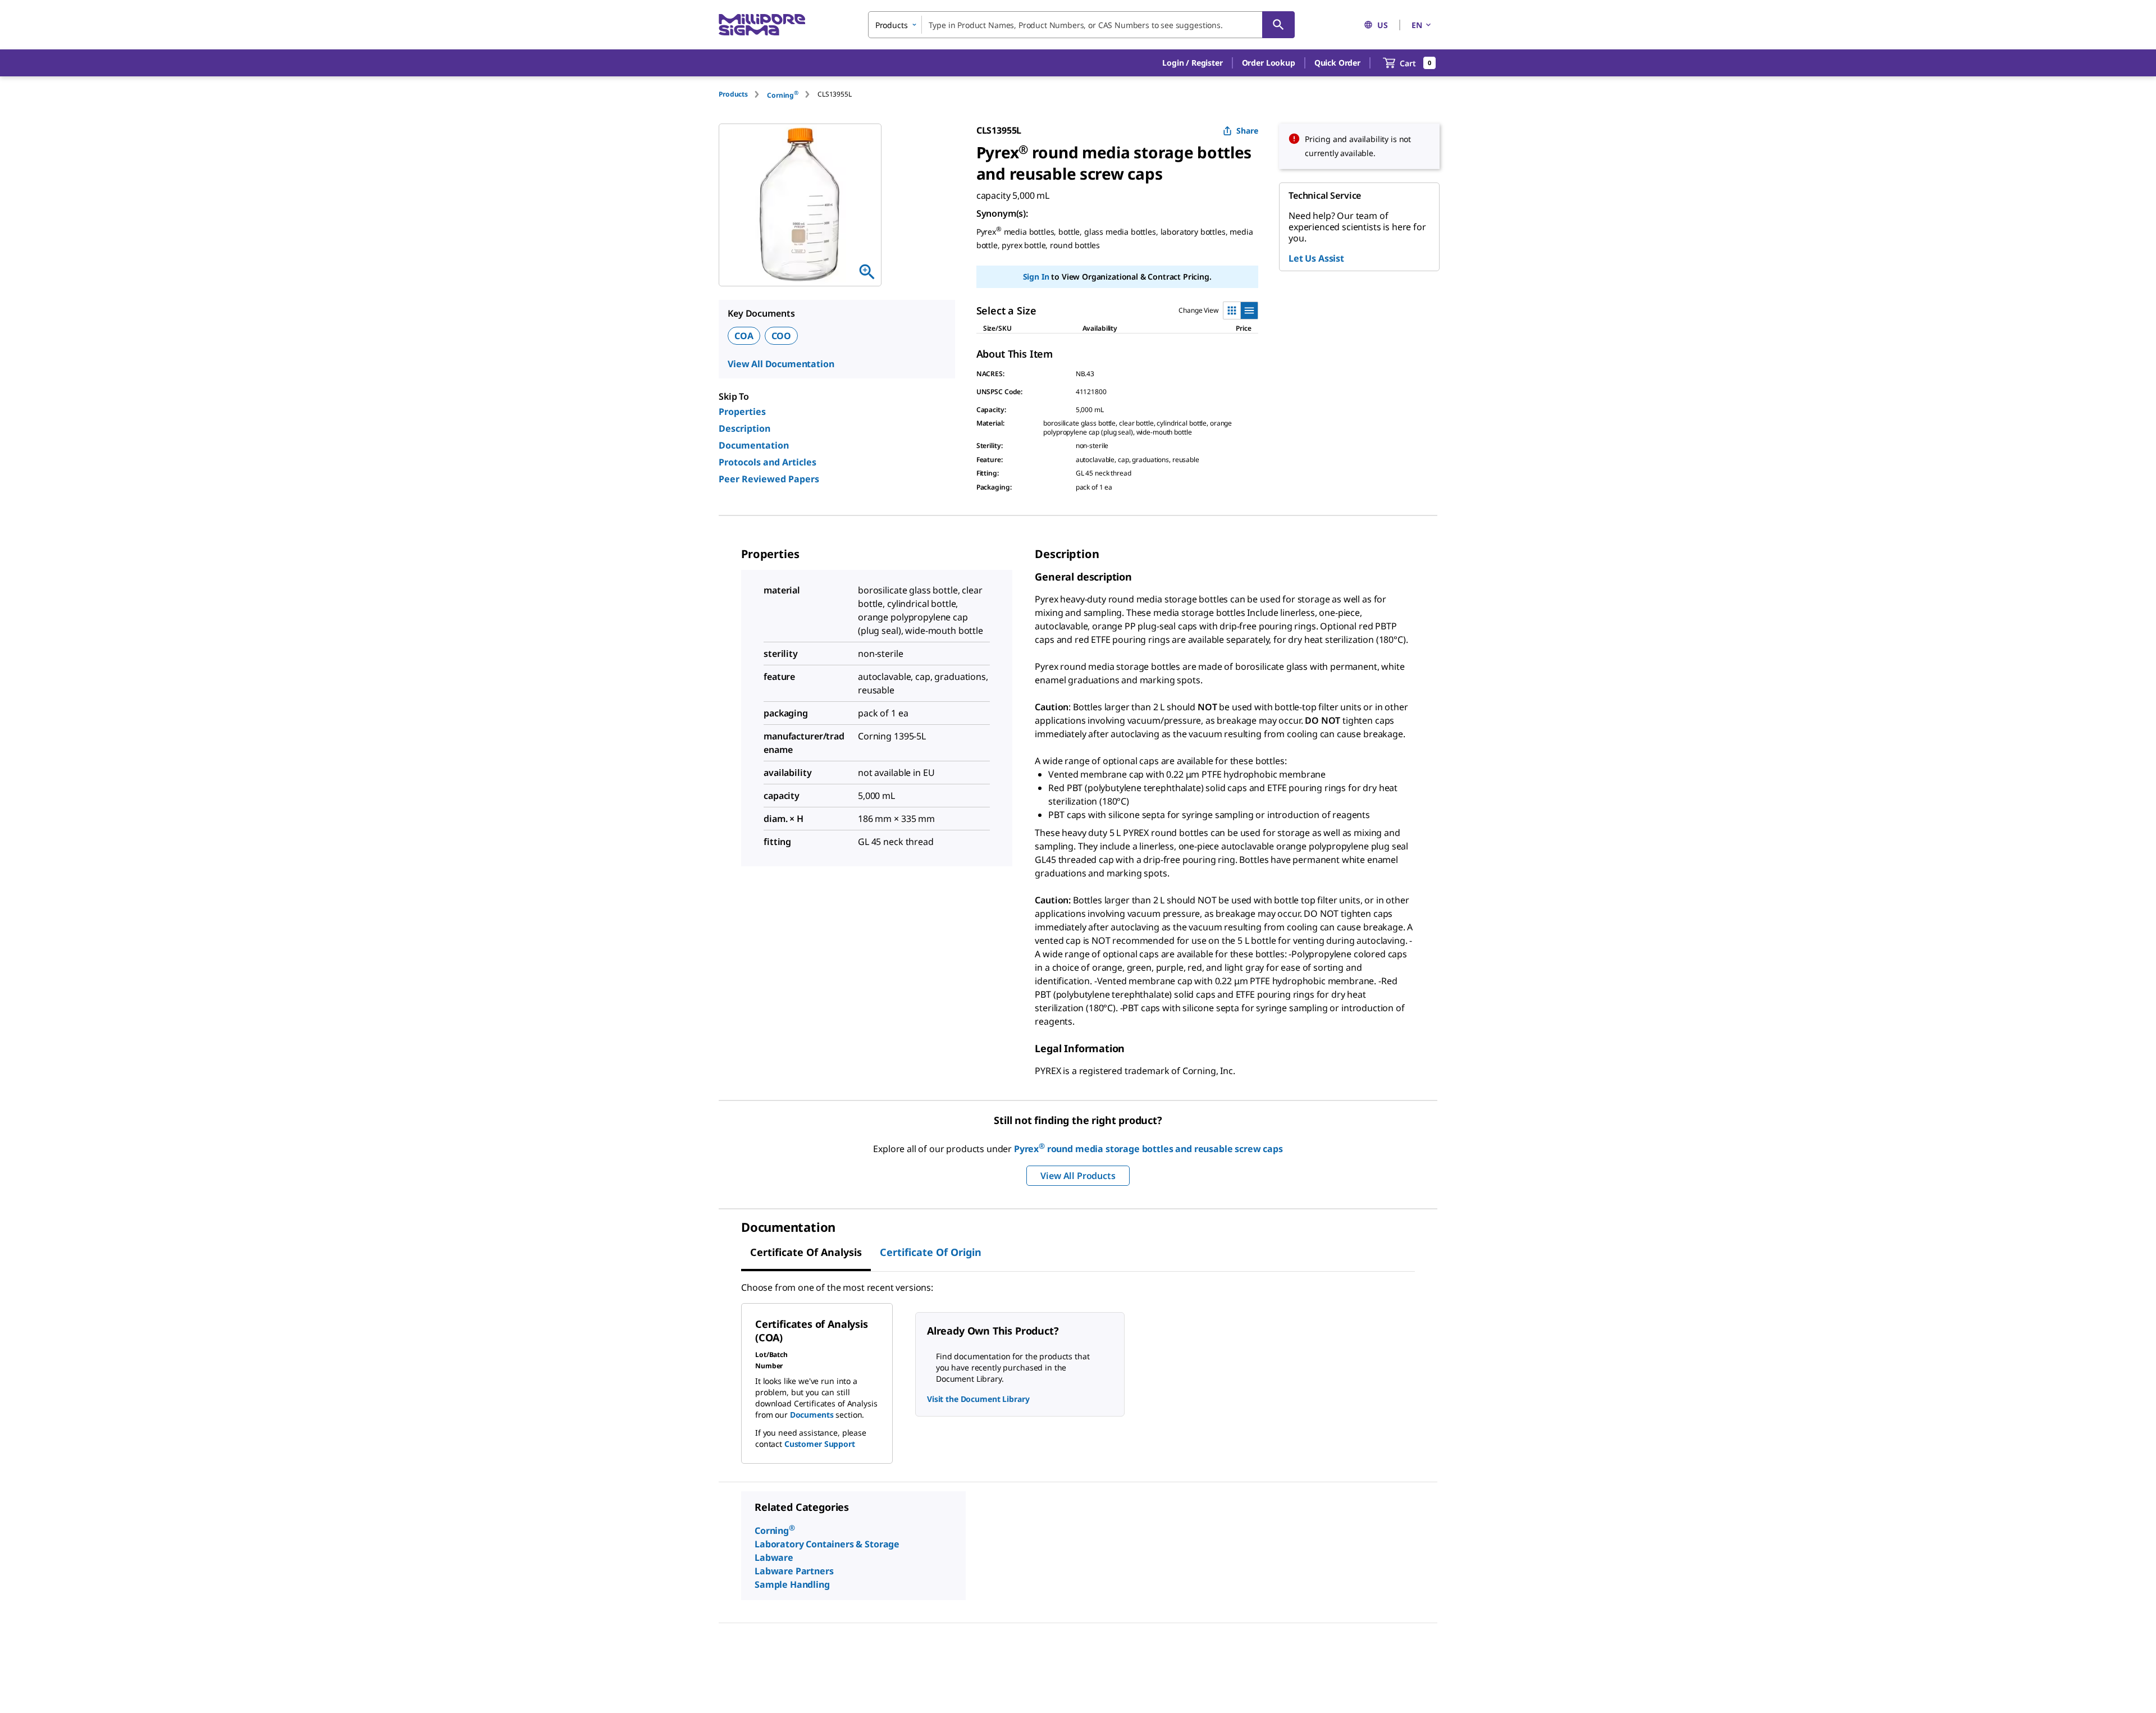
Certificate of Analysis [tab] (806, 1252)
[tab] (743, 94)
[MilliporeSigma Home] (762, 25)
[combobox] (1081, 25)
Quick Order (1337, 63)
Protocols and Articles (768, 462)
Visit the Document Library (978, 1399)
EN (1417, 25)
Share (1247, 131)
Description (744, 428)
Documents (812, 1415)
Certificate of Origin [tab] (931, 1252)
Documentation (754, 445)
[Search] (1278, 25)
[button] (1192, 63)
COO (782, 336)
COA (744, 336)
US (1383, 25)
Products (733, 94)
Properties (742, 412)
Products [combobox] (892, 25)
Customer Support (820, 1444)
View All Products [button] (1078, 1176)
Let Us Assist (1316, 258)
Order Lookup (1269, 63)
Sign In (1036, 277)
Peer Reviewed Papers (769, 479)
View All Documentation (781, 364)
